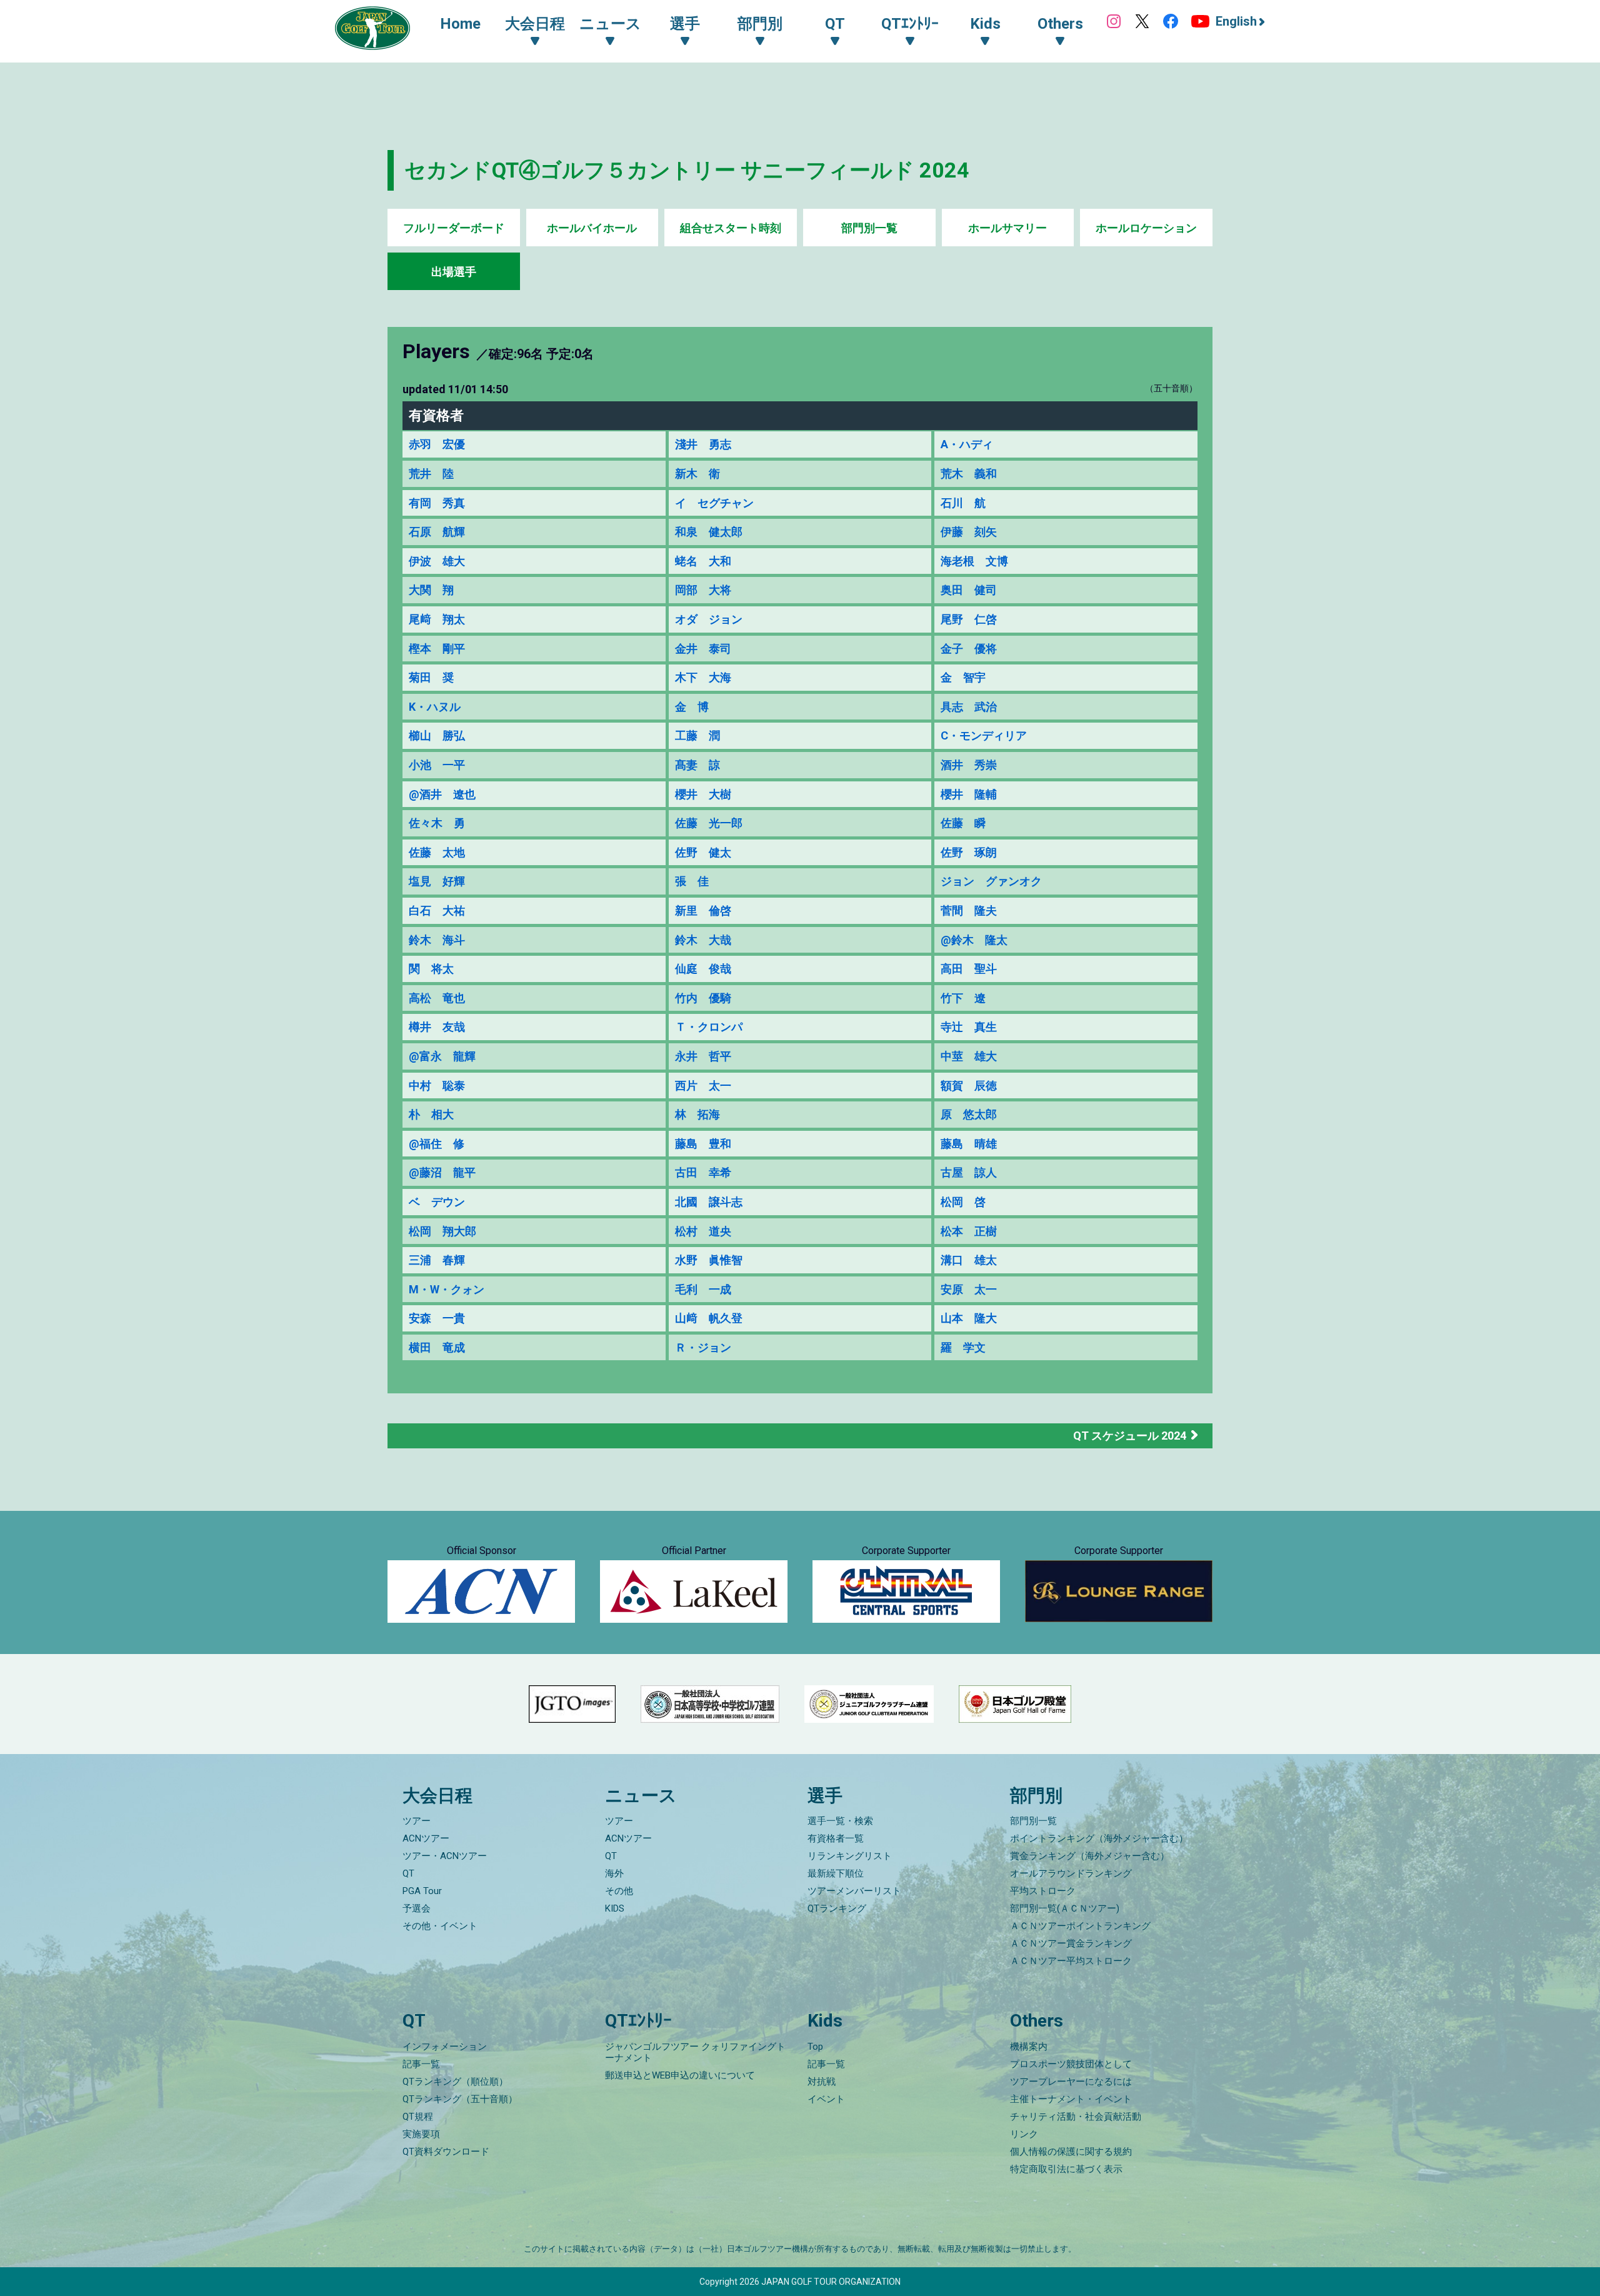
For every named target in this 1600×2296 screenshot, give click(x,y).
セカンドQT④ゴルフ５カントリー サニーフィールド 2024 (687, 170)
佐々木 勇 (437, 823)
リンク (1024, 2134)
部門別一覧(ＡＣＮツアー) (1065, 1908)
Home (460, 24)
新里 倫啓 (703, 910)
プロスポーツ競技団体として (1071, 2064)
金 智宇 (963, 677)
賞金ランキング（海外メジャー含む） (1090, 1856)
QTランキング (837, 1908)
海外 (614, 1873)
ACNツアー (426, 1838)
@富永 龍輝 (442, 1056)
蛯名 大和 (703, 561)
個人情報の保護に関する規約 (1071, 2152)
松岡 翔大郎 (442, 1231)
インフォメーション (445, 2047)
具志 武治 (969, 707)
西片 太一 (703, 1085)
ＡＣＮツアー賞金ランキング (1071, 1943)
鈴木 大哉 (703, 940)
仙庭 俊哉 (703, 969)
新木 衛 (697, 474)
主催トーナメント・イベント (1071, 2099)
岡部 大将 (703, 590)
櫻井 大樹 (703, 794)
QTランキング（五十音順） (460, 2099)
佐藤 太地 (437, 852)
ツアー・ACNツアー (445, 1856)
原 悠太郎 (969, 1114)
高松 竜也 (437, 998)
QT (408, 1873)
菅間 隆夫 (969, 910)
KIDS (615, 1908)
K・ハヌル (435, 707)
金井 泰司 (703, 649)
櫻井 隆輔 (969, 794)
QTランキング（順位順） (455, 2082)
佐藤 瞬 (963, 823)
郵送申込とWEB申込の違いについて (680, 2075)
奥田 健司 (969, 590)
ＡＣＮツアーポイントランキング (1080, 1926)
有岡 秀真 (437, 503)
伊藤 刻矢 (969, 532)
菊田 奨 (431, 677)
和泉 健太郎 (709, 532)
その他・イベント (440, 1926)
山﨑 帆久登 (709, 1318)
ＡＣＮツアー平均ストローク (1071, 1961)
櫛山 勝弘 (437, 735)
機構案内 (1029, 2047)
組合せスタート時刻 (731, 228)
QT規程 (418, 2117)
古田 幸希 (703, 1172)
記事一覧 (421, 2064)
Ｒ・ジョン (703, 1347)
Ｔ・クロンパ (709, 1027)
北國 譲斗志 (709, 1202)
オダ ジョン (709, 619)
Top (815, 2047)
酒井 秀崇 (969, 765)
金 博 (692, 707)
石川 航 (963, 503)
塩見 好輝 (437, 881)
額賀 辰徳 (969, 1085)
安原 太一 (969, 1289)
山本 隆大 (969, 1318)
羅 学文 (963, 1347)
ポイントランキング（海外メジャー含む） (1099, 1838)
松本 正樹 (969, 1231)
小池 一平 (437, 765)
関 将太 (431, 969)
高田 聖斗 (969, 969)
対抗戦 (822, 2082)
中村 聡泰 (437, 1085)
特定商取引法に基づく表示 (1066, 2169)
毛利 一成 (703, 1289)
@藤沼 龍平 (442, 1172)
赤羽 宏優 (437, 444)
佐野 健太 (703, 852)
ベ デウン (437, 1202)
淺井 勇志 (703, 444)
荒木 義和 (969, 474)
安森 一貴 (437, 1318)
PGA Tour (422, 1891)
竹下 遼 (963, 998)
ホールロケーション (1146, 228)
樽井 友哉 (437, 1027)
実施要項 (421, 2134)
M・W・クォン (447, 1289)
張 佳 (692, 881)
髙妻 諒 (697, 765)
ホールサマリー (1007, 228)
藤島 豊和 (703, 1144)
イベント (826, 2099)
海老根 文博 (974, 561)
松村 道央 (703, 1231)
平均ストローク (1043, 1891)
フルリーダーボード (454, 228)
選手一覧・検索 (840, 1821)
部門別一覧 (869, 228)
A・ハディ (967, 444)
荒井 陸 (431, 474)
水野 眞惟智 (709, 1260)
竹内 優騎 (703, 998)
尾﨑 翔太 (437, 619)
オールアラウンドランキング (1071, 1873)
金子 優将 (969, 649)
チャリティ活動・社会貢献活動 (1076, 2117)
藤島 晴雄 (969, 1144)
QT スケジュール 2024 (1130, 1436)
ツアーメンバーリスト (854, 1891)
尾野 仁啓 (969, 619)
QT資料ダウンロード (446, 2152)
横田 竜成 (437, 1347)
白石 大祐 (437, 910)
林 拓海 (697, 1114)
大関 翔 (431, 590)
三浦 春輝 (437, 1260)
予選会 (417, 1908)
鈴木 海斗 (437, 940)
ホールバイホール (592, 228)
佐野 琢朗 (969, 852)
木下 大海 (703, 677)
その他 (619, 1891)
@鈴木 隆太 (974, 940)
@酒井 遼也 (442, 794)
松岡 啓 (963, 1202)
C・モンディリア (984, 735)
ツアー (417, 1821)
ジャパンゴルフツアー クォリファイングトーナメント (695, 2052)
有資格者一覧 (836, 1838)
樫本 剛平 (437, 649)
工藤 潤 (697, 735)
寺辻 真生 (969, 1027)
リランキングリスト (850, 1856)
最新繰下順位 (836, 1873)
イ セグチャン (714, 503)
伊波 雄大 (437, 561)
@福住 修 (437, 1144)
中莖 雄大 (969, 1056)
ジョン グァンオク (991, 881)
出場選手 (454, 272)
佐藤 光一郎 (709, 823)
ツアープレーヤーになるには (1071, 2082)
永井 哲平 (703, 1056)
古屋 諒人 (969, 1172)
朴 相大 (431, 1114)
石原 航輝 (437, 532)
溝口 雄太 (969, 1260)
